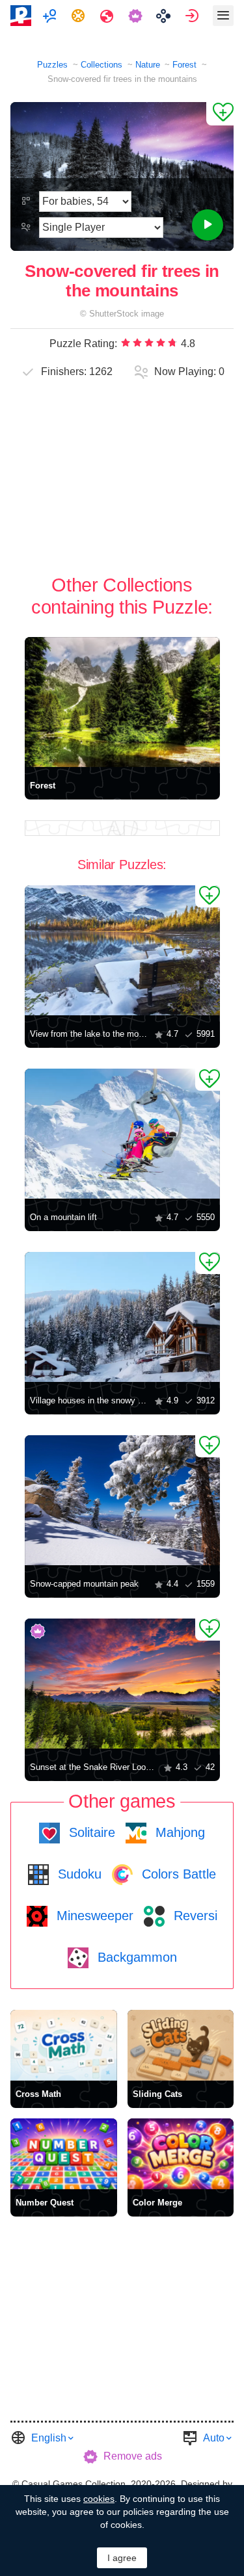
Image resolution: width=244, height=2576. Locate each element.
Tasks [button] (80, 16)
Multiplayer (51, 16)
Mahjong (178, 1832)
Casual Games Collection (74, 2484)
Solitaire (90, 1832)
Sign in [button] (194, 16)
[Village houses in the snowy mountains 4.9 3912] (122, 1317)
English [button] (49, 2438)
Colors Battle (177, 1874)
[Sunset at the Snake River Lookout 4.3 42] (122, 1684)
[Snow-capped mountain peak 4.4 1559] (122, 1500)
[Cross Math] (64, 2045)
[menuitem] (51, 16)
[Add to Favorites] (220, 114)
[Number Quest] (64, 2154)
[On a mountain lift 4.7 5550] (122, 1134)
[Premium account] (137, 16)
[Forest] (122, 702)
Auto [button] (214, 2438)
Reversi (194, 1916)
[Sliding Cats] (181, 2045)
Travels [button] (108, 16)
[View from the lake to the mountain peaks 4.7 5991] (122, 950)
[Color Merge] (181, 2154)
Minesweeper (93, 1916)
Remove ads (133, 2456)
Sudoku (78, 1874)
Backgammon (135, 1957)
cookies (99, 2499)
